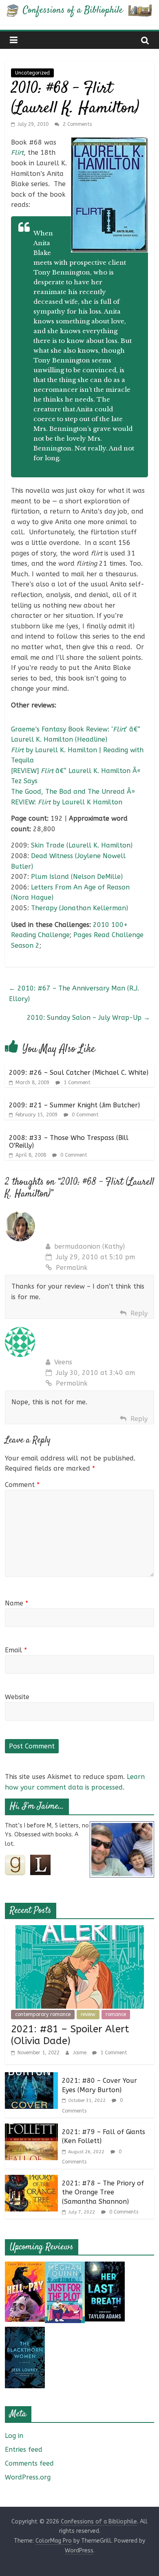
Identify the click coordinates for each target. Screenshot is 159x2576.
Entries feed (24, 2450)
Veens (63, 1362)
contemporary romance (43, 2014)
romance (116, 2014)
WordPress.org (28, 2477)
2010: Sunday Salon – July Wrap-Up (88, 1018)
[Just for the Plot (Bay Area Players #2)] (65, 2267)
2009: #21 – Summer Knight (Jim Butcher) (74, 1105)
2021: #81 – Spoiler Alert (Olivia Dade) (70, 2035)
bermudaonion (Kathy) (89, 1246)
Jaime (81, 2053)
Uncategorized (32, 73)
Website (17, 1697)
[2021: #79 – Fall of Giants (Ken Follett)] (31, 2129)
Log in (14, 2436)
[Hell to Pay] (25, 2267)
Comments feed (29, 2463)
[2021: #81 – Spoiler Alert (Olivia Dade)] (80, 1930)
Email (16, 1650)
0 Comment (84, 1115)
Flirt (17, 153)
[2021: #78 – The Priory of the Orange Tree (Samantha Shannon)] (31, 2180)
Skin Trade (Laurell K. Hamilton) (82, 845)
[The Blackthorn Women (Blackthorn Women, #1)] (25, 2332)
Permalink (72, 1268)
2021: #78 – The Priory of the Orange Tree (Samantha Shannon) (103, 2192)
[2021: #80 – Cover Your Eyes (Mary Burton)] (31, 2077)
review (88, 2014)
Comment (22, 1485)
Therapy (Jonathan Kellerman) (79, 908)
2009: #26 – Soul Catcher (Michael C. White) (79, 1073)
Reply (139, 1313)
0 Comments (123, 2212)
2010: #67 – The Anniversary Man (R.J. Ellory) (74, 994)
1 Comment (76, 1083)
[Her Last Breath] (105, 2267)
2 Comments (76, 124)
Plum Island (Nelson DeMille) (77, 877)
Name (17, 1603)
